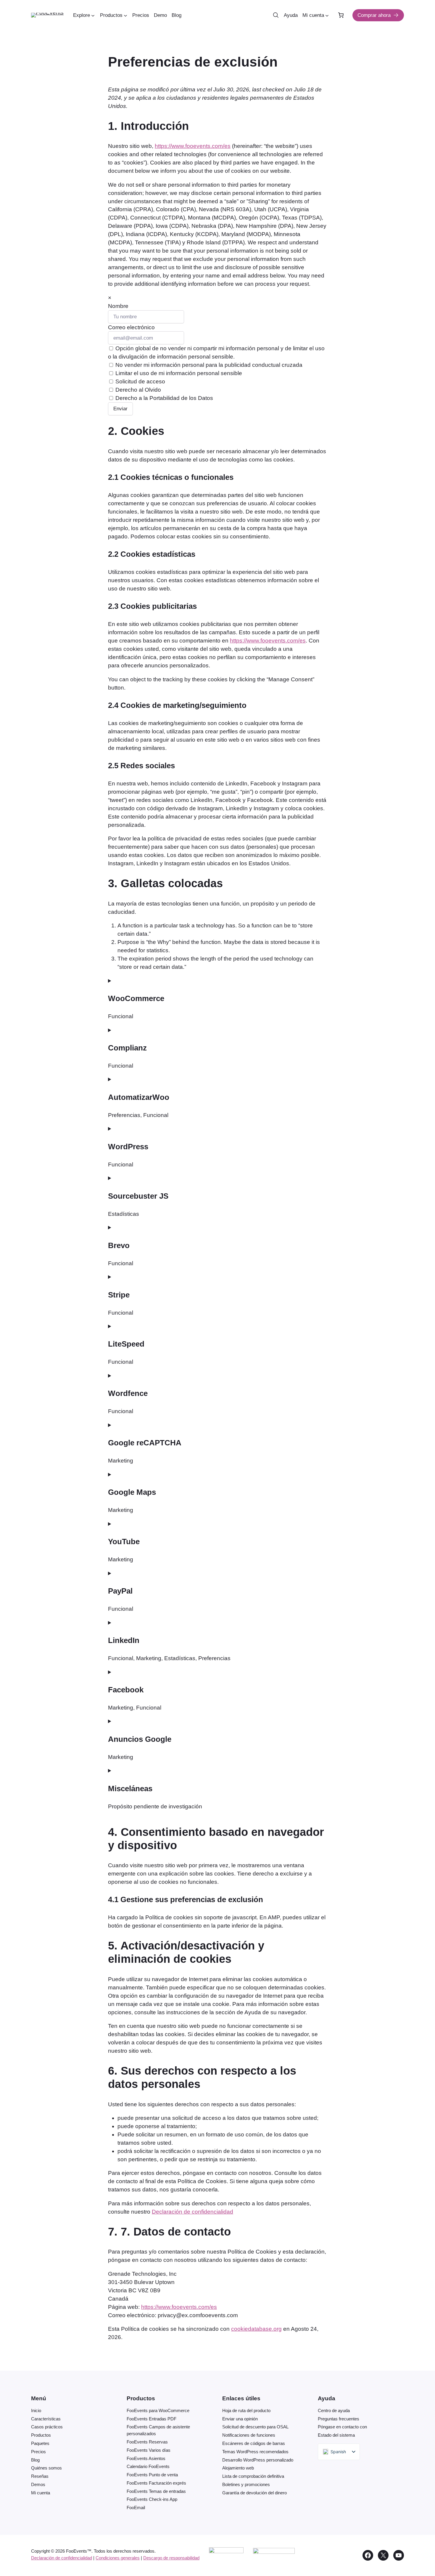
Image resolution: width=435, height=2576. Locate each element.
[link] (341, 15)
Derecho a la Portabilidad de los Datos (163, 398)
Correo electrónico (131, 327)
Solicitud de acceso (140, 381)
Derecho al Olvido (137, 390)
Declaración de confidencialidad (192, 2212)
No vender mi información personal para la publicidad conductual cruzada (208, 365)
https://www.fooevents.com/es (193, 146)
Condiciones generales (118, 2558)
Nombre (118, 306)
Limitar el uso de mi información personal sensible (178, 373)
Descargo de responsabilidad (171, 2558)
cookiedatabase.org (256, 2329)
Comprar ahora (374, 15)
